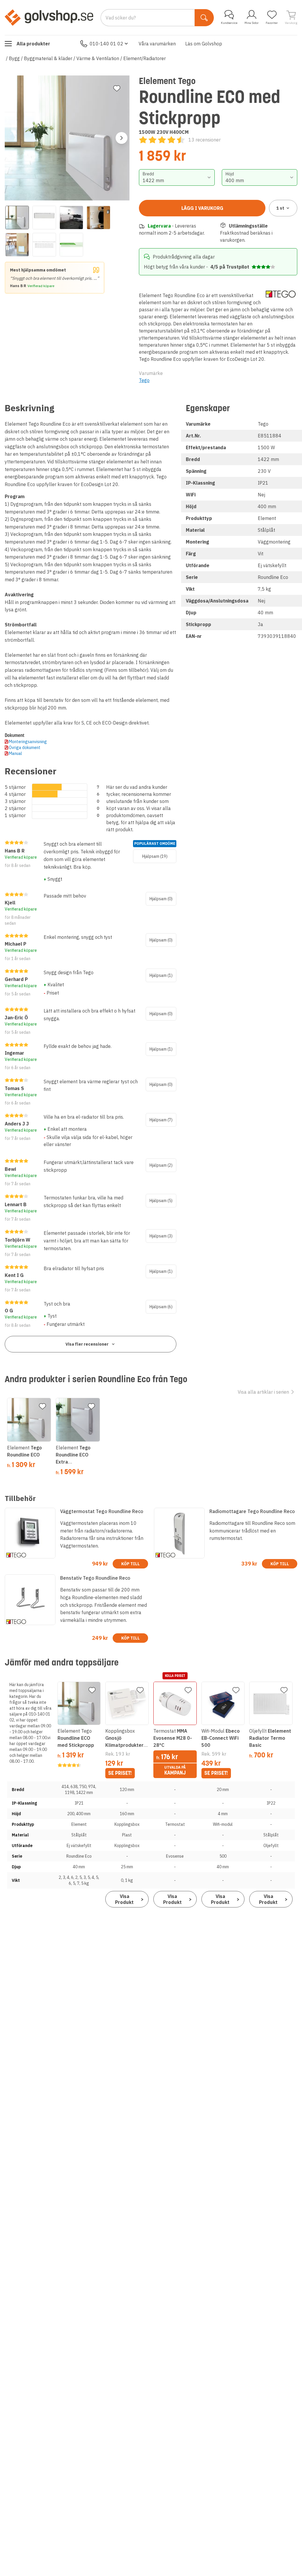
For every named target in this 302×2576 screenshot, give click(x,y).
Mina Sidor (252, 23)
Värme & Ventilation (98, 58)
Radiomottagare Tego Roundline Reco (252, 1511)
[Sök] (204, 18)
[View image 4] (99, 218)
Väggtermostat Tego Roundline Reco (102, 1511)
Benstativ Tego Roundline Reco (95, 1578)
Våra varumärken (157, 44)
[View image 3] (71, 218)
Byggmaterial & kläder (48, 58)
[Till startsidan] (49, 17)
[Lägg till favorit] (117, 88)
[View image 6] (44, 245)
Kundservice (229, 23)
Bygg (14, 58)
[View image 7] (71, 245)
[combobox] (177, 177)
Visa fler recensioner (87, 1344)
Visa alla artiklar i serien (263, 1392)
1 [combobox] (280, 208)
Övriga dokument (25, 748)
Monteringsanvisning (28, 742)
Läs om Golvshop (204, 44)
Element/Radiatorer (145, 58)
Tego (144, 380)
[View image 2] (44, 218)
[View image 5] (17, 245)
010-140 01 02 (106, 44)
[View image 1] (17, 218)
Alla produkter (33, 44)
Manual (15, 753)
